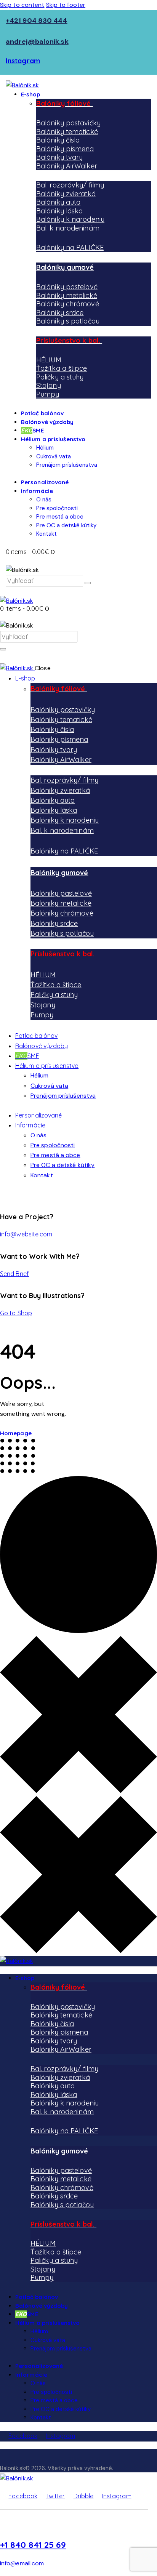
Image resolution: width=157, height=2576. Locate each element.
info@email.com (22, 2563)
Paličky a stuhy (60, 377)
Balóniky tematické (67, 132)
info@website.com (26, 1234)
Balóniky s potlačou (68, 321)
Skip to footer (66, 5)
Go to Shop (16, 1313)
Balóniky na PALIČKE (70, 247)
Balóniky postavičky (68, 123)
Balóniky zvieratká (66, 194)
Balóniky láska (59, 211)
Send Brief (14, 1274)
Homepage (16, 1433)
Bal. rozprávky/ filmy (70, 185)
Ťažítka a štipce (62, 368)
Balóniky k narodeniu (70, 219)
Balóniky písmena (65, 149)
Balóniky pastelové (67, 287)
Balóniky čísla (58, 140)
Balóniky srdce (60, 313)
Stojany (49, 385)
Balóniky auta (58, 202)
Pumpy (48, 394)
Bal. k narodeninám (68, 228)
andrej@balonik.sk (37, 42)
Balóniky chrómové (68, 304)
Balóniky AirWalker (67, 166)
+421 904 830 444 (37, 21)
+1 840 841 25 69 (33, 2545)
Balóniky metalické (67, 295)
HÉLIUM (49, 360)
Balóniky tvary (59, 157)
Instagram (23, 61)
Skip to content (22, 5)
